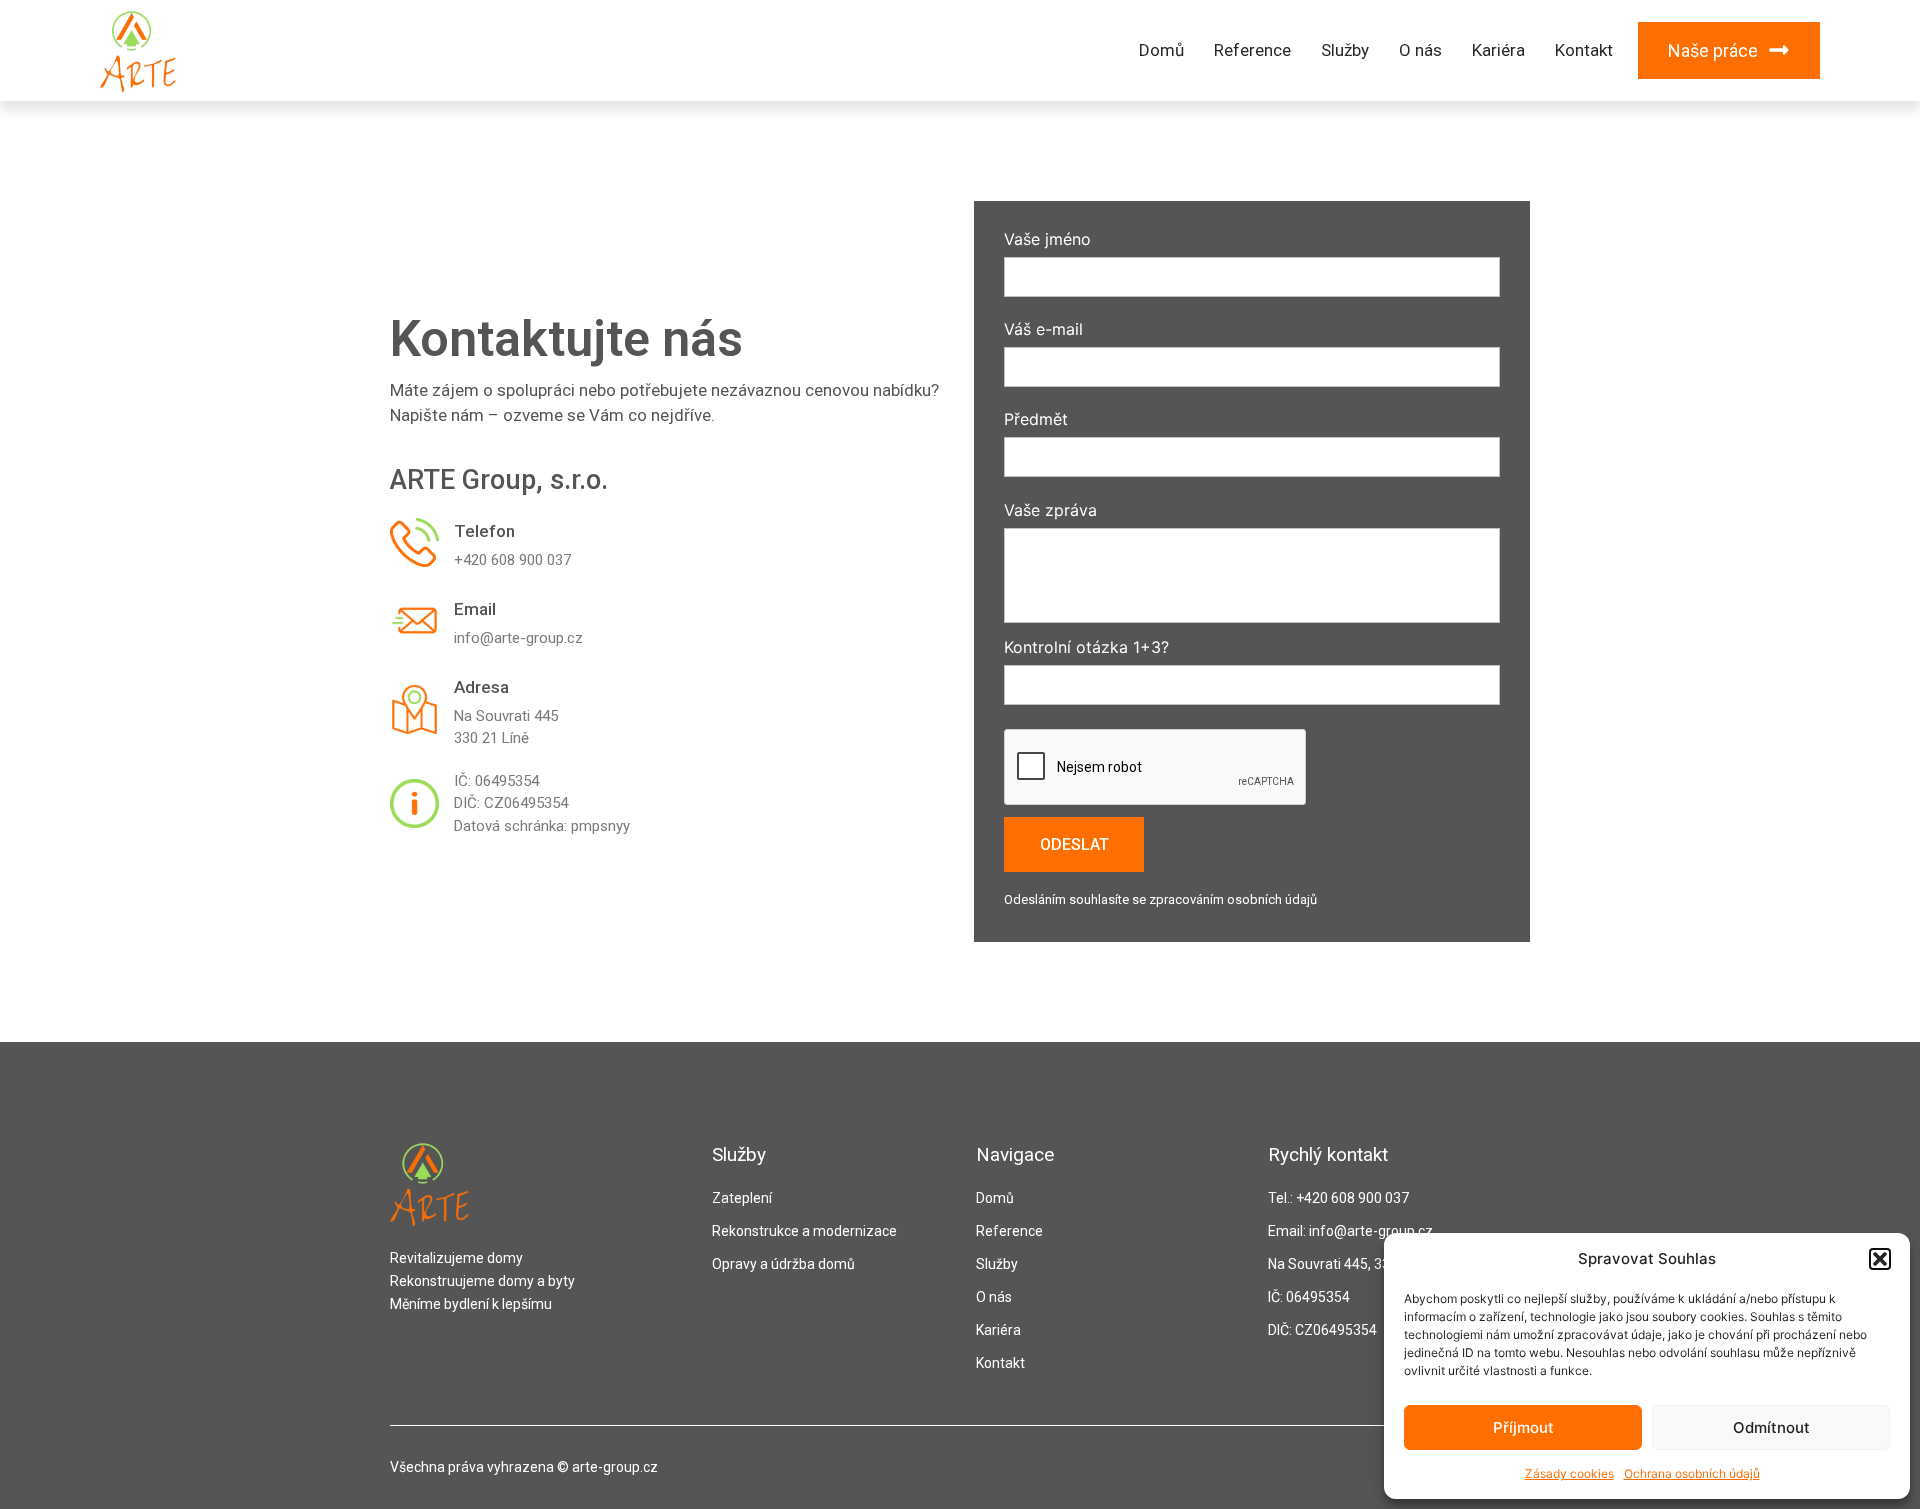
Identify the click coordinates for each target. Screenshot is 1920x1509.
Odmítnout (1771, 1427)
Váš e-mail (1043, 330)
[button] (1880, 1259)
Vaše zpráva (1050, 511)
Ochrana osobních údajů (1692, 1473)
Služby (1345, 50)
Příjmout (1523, 1427)
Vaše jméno (1047, 240)
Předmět (1036, 420)
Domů (1161, 50)
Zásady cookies (1569, 1473)
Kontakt (1584, 50)
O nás (1420, 50)
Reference (1252, 50)
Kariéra (1498, 50)
